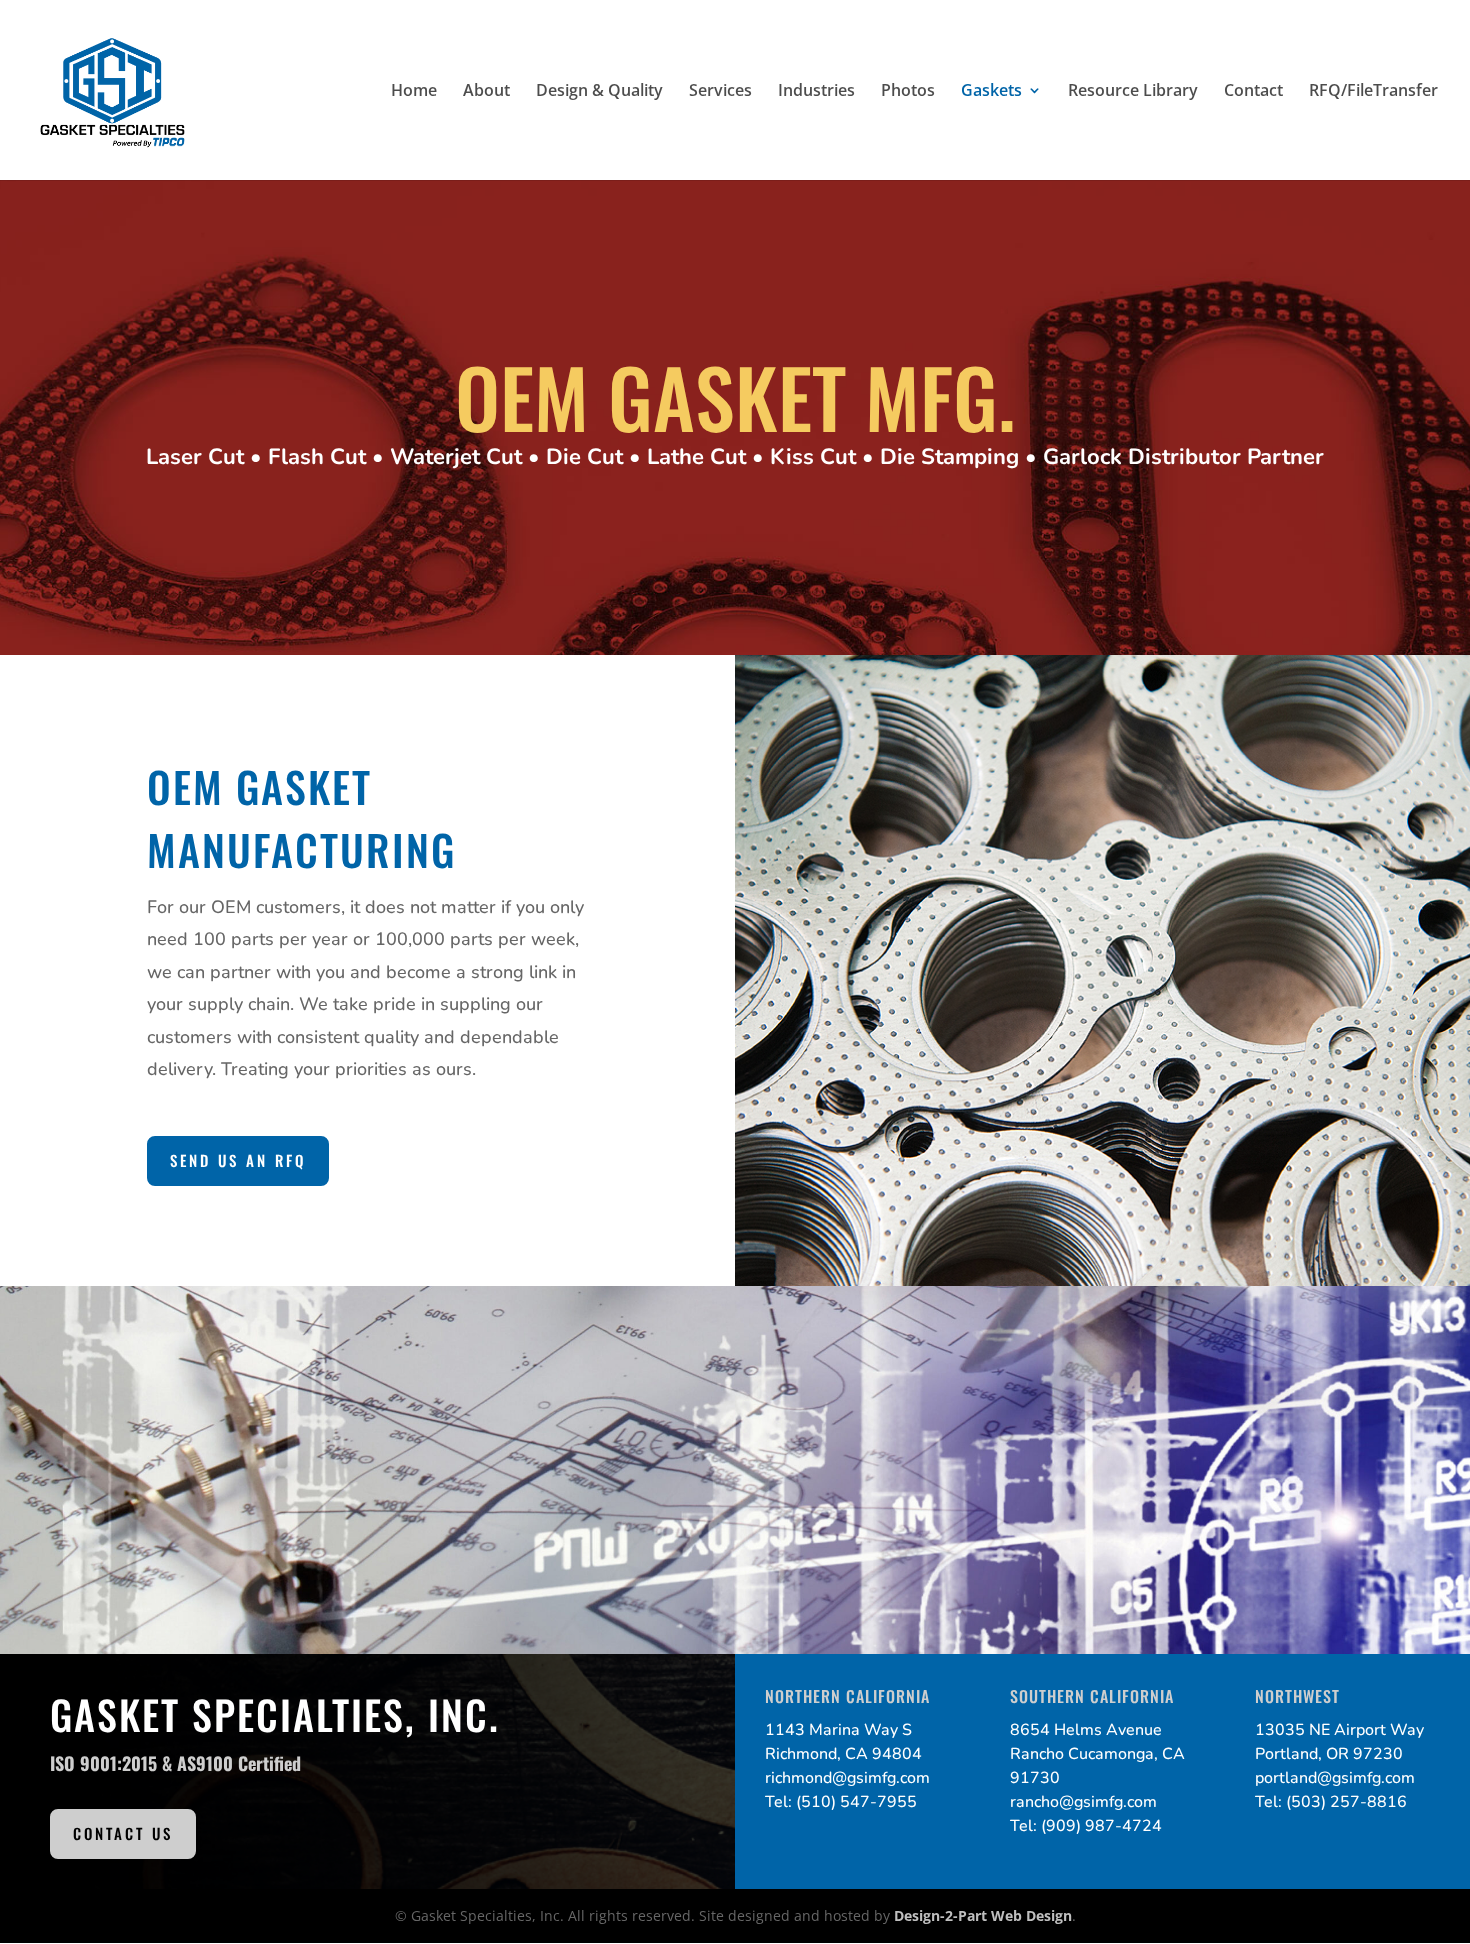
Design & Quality (599, 92)
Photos (908, 92)
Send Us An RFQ (238, 1160)
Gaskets (991, 92)
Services (720, 92)
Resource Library (1133, 92)
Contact (1253, 92)
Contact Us (123, 1833)
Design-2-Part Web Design (983, 1915)
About (486, 92)
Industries (816, 92)
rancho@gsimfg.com (1083, 1802)
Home (414, 92)
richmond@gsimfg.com (847, 1778)
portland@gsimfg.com (1335, 1778)
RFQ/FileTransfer (1373, 92)
